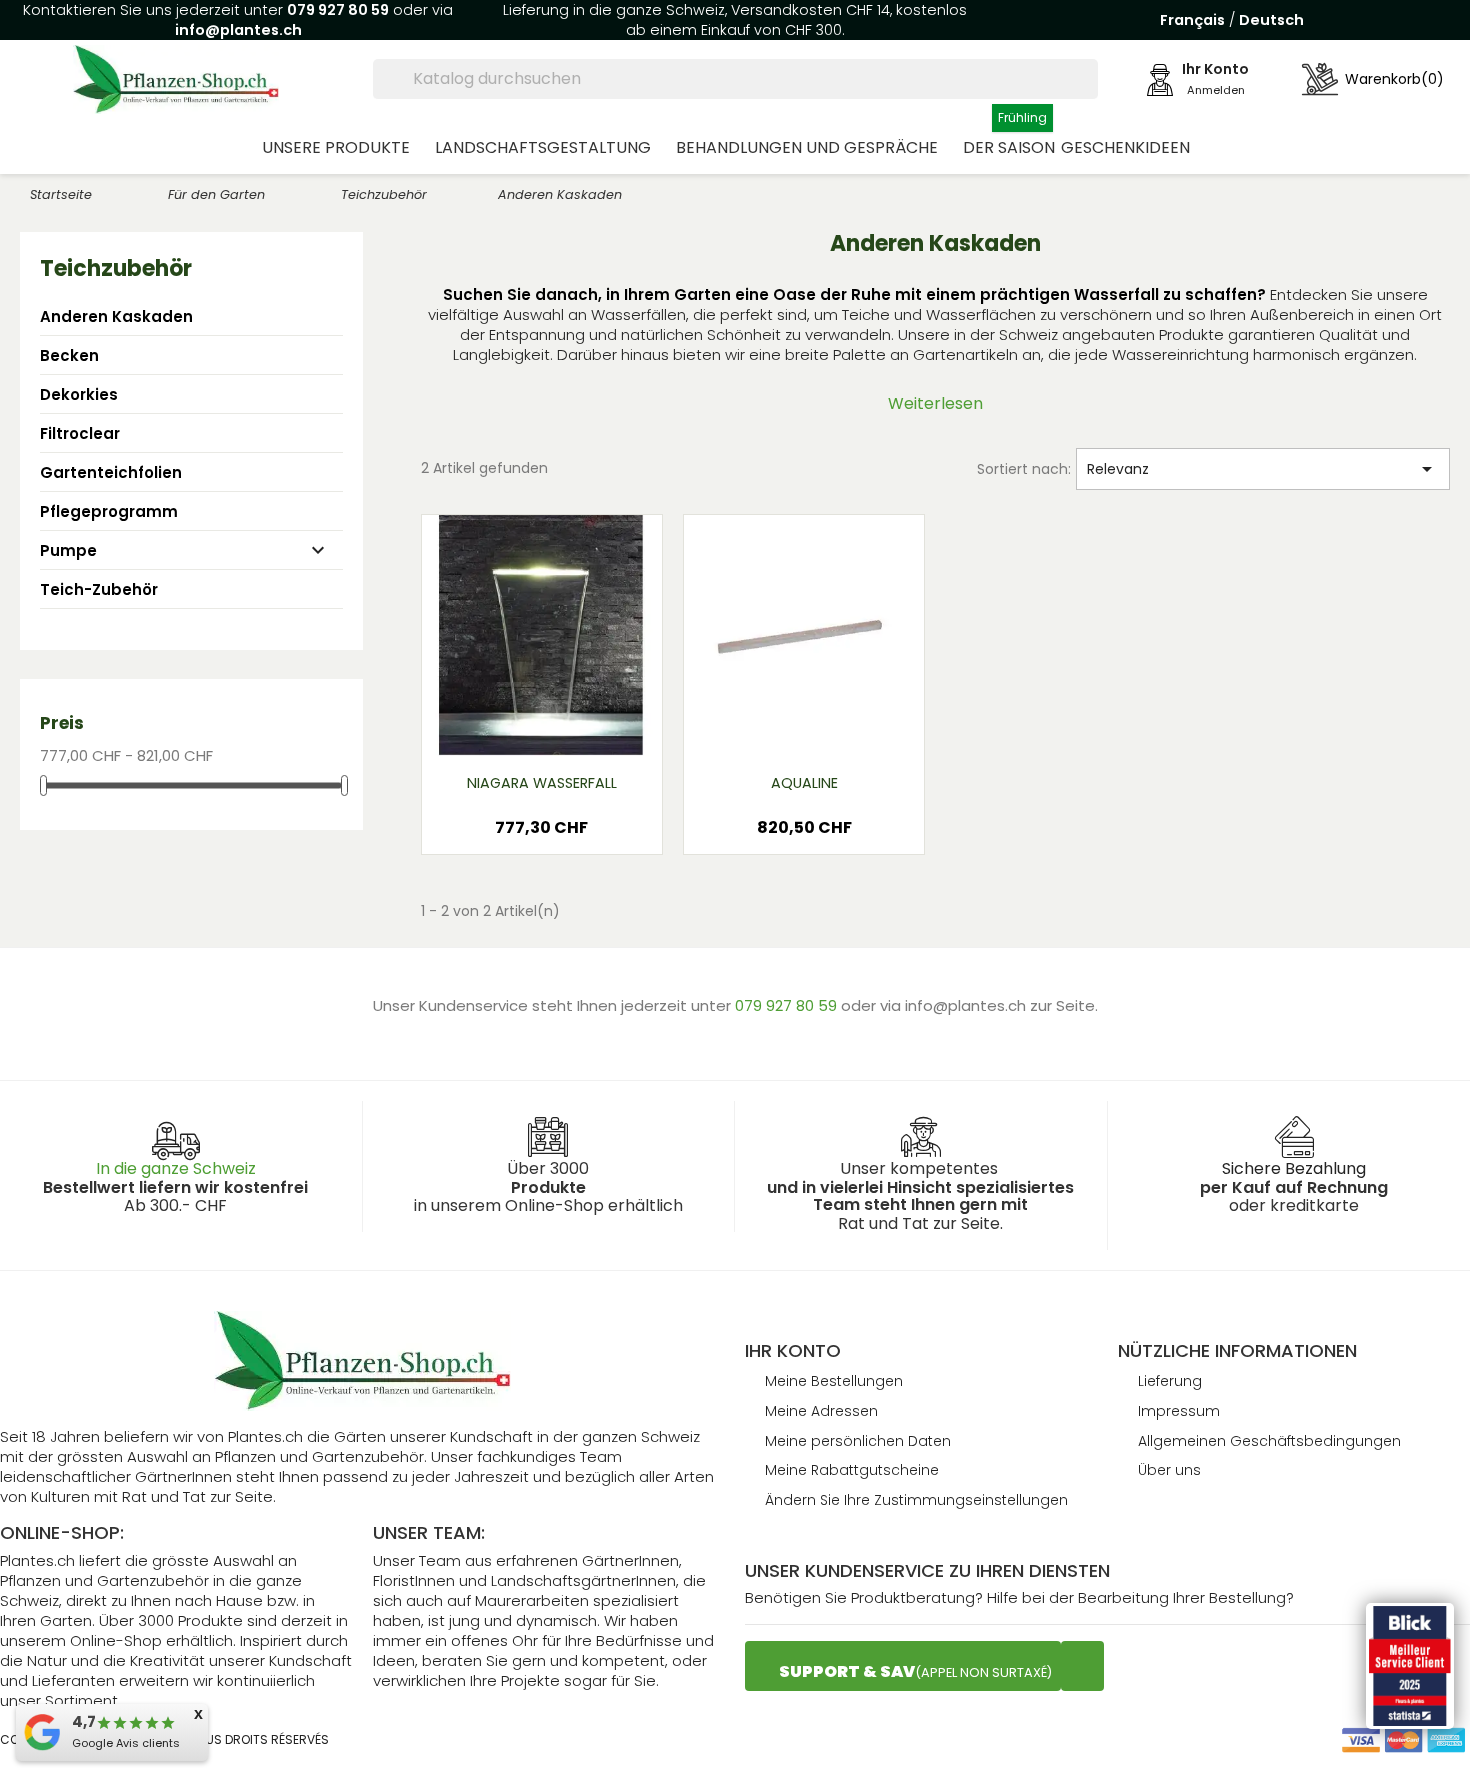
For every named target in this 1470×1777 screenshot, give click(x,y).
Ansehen (587, 727)
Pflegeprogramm (109, 511)
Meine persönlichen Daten (858, 1441)
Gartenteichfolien (111, 472)
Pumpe (68, 550)
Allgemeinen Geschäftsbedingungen (1269, 1441)
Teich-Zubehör (99, 589)
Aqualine (804, 783)
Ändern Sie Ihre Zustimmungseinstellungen (916, 1500)
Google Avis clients (126, 1743)
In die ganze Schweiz (176, 1168)
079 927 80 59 (338, 10)
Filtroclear (80, 433)
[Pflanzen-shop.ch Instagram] (1082, 1666)
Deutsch (1271, 20)
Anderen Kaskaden (116, 316)
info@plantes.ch (238, 30)
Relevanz (1263, 469)
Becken (69, 355)
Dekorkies (79, 394)
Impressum (1179, 1411)
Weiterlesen (935, 403)
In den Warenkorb (541, 834)
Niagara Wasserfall (542, 783)
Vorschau (503, 727)
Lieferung (1170, 1381)
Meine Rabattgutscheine (852, 1470)
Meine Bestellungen (834, 1381)
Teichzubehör (116, 268)
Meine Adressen (821, 1411)
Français (1192, 20)
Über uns (1169, 1470)
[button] (345, 146)
